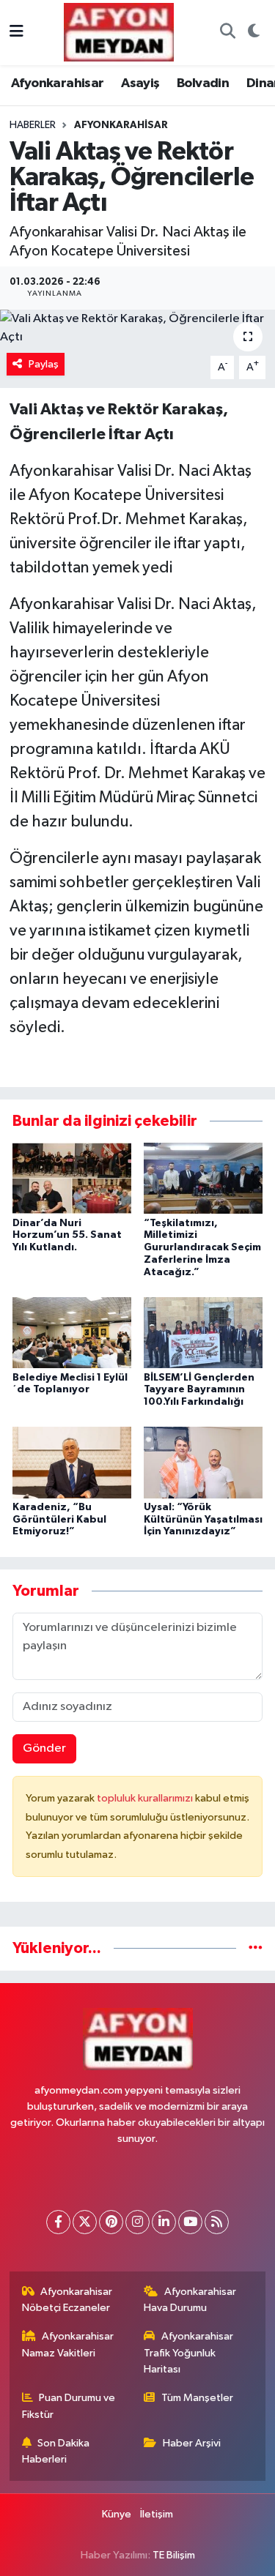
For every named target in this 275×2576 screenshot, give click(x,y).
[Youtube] (190, 2222)
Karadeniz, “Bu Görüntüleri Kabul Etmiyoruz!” (59, 1520)
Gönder (44, 1748)
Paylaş (44, 364)
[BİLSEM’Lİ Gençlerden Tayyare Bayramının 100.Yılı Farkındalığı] (203, 1333)
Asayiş (140, 83)
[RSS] (217, 2222)
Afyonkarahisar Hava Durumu (190, 2300)
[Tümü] (256, 1948)
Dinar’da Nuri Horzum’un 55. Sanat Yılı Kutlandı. (67, 1236)
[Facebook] (58, 2222)
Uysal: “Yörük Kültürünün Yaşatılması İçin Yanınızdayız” (203, 1520)
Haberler (33, 125)
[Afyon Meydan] (119, 32)
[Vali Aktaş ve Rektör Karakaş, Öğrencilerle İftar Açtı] (137, 328)
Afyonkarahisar (58, 83)
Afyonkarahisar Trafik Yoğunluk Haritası (188, 2353)
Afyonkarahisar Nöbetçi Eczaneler (67, 2300)
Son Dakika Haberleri (56, 2451)
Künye (117, 2514)
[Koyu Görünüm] (253, 33)
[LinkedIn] (164, 2222)
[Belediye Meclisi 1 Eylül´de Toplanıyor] (72, 1333)
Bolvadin (203, 83)
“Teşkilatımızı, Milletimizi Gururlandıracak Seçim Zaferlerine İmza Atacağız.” (202, 1248)
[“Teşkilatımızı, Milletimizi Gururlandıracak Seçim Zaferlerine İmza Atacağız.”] (203, 1178)
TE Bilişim (174, 2555)
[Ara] (227, 33)
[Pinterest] (111, 2222)
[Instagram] (137, 2222)
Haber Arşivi (192, 2443)
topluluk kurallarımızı (146, 1798)
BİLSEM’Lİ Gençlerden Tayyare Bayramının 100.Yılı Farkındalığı (199, 1390)
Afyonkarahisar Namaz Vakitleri (68, 2344)
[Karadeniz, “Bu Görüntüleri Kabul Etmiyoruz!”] (72, 1462)
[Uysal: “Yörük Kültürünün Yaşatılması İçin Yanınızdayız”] (203, 1462)
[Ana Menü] (16, 33)
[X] (85, 2222)
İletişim (157, 2514)
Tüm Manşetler (197, 2398)
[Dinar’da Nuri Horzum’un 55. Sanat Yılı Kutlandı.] (72, 1178)
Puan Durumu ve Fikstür (69, 2406)
